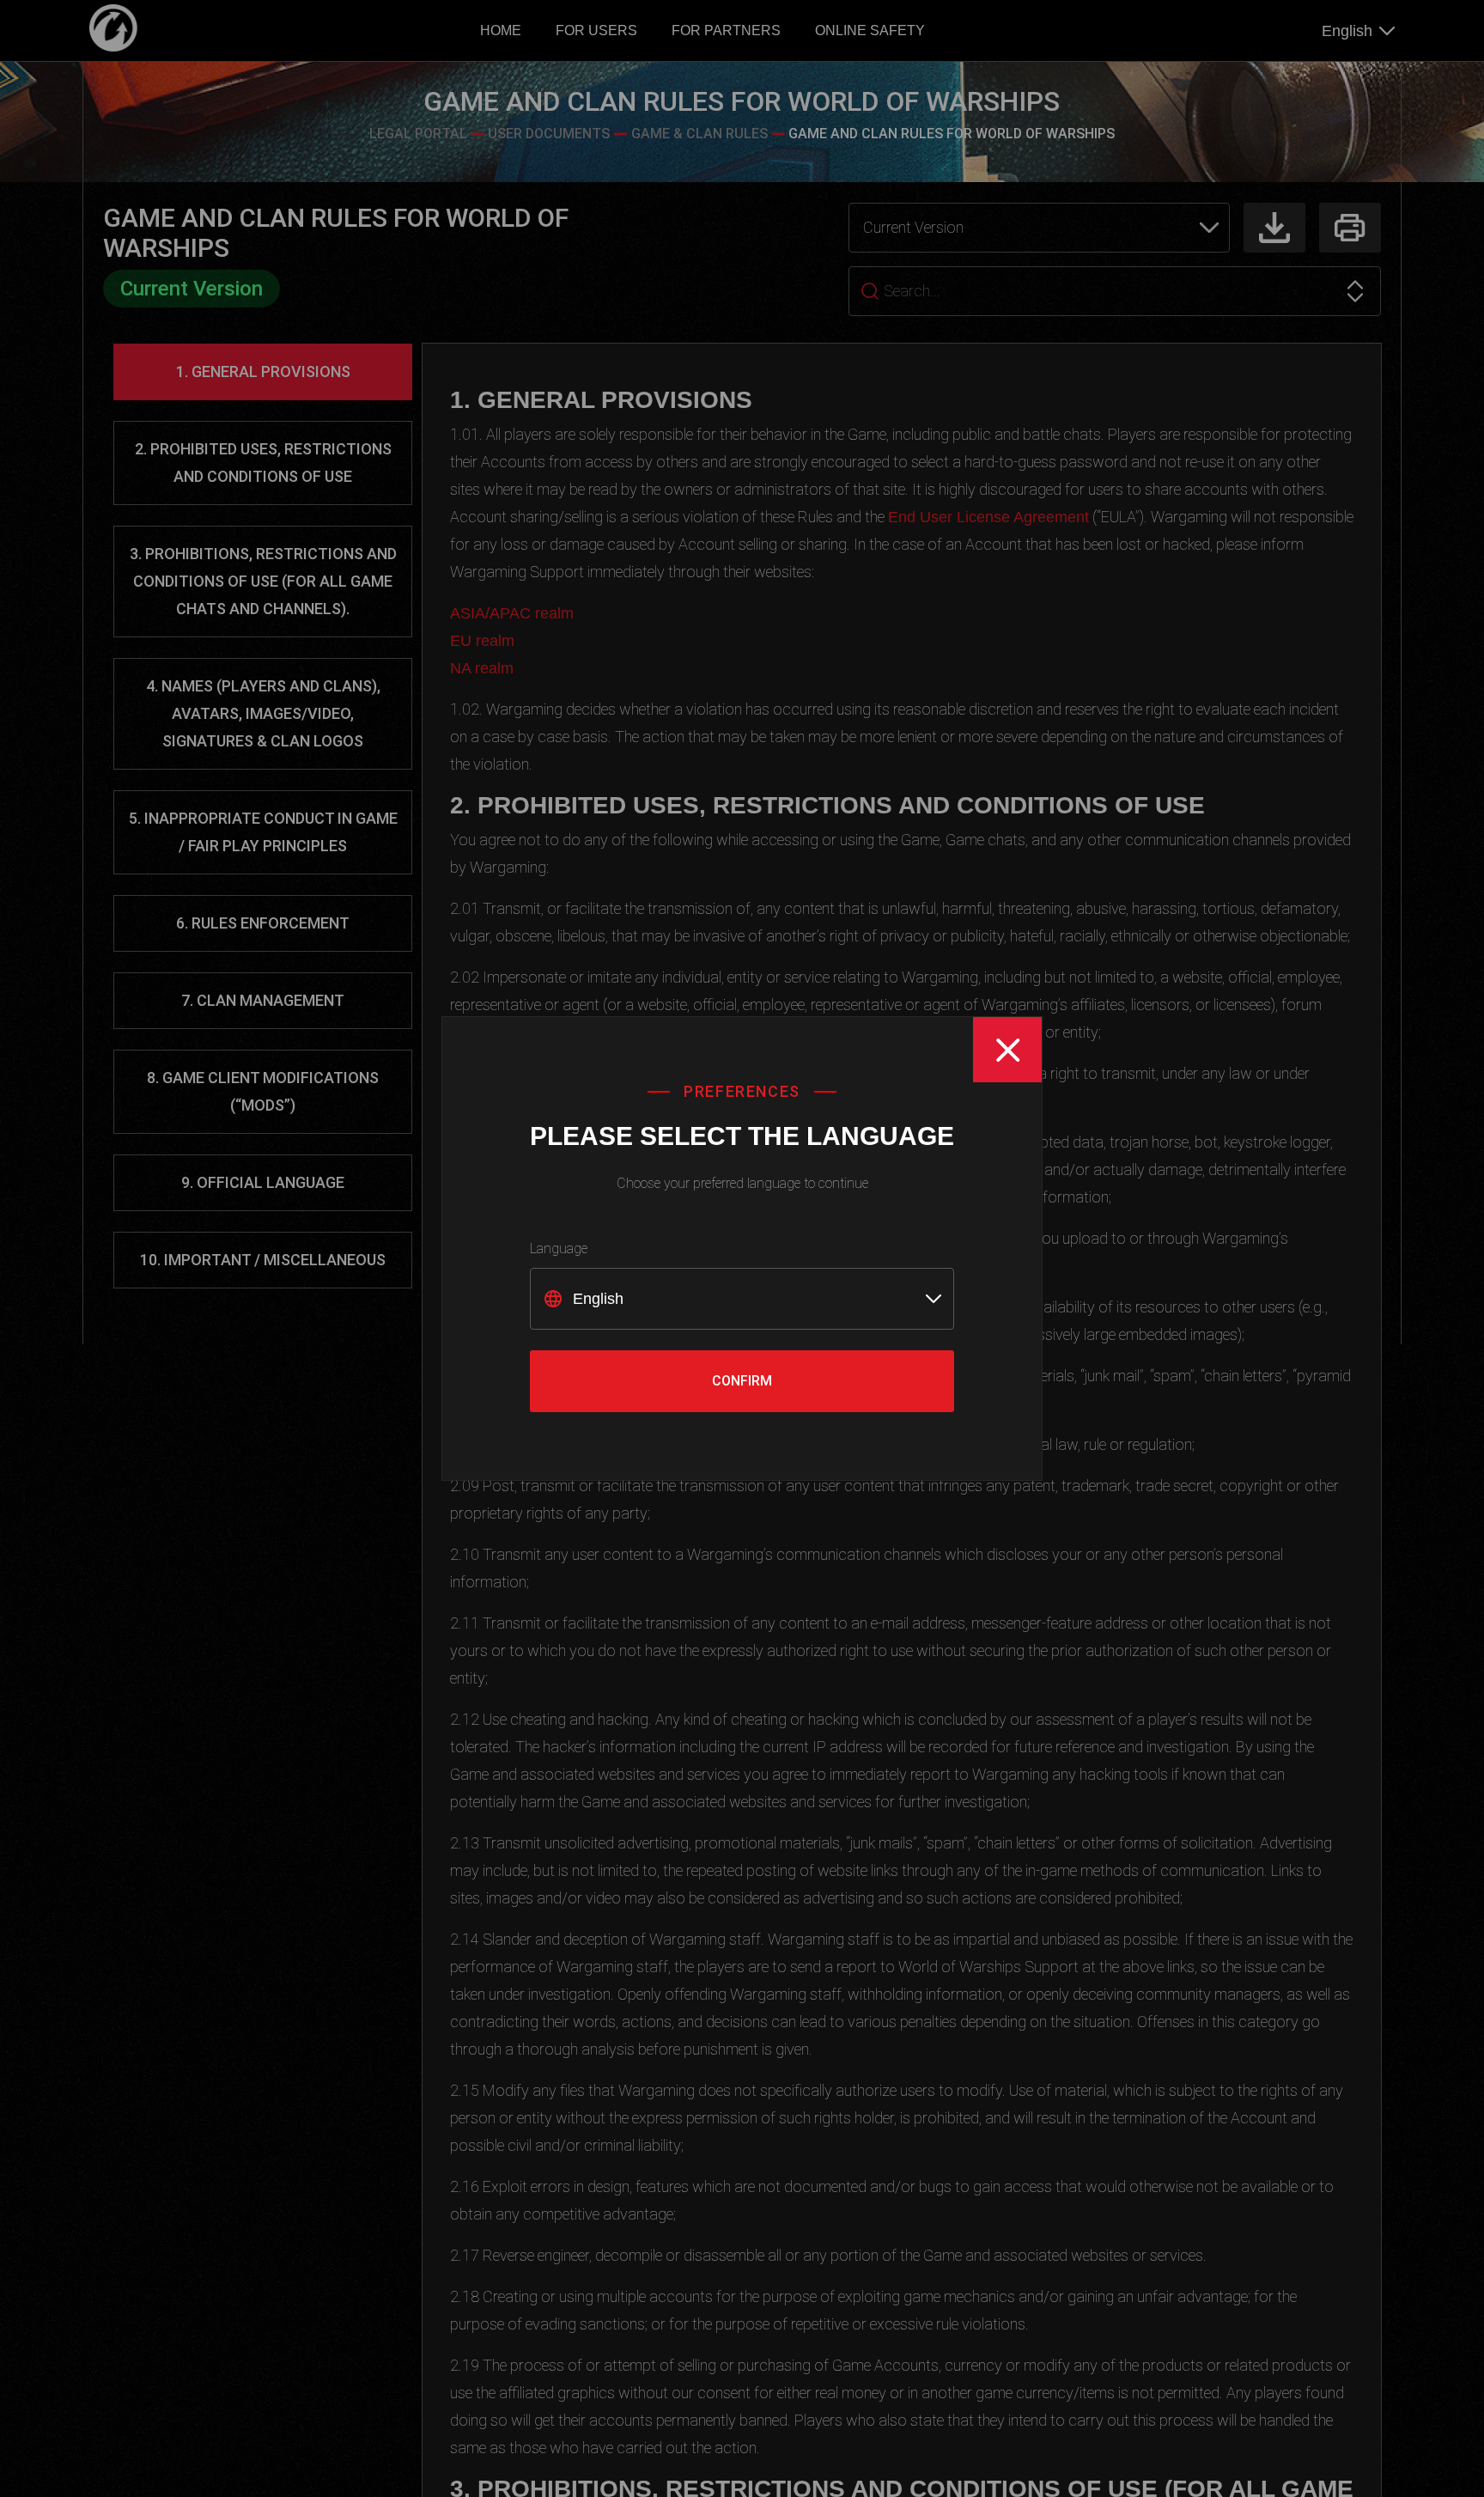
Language (559, 1248)
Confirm (742, 1381)
